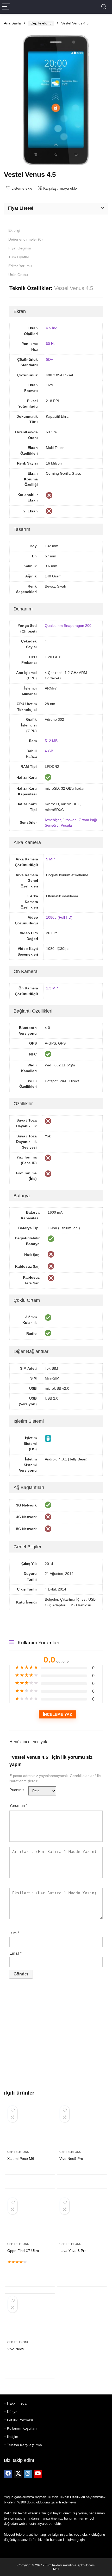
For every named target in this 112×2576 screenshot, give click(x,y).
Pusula (66, 825)
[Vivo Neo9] (30, 2319)
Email (15, 1953)
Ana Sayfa (12, 23)
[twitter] (18, 2474)
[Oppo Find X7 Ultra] (30, 2221)
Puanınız (17, 1790)
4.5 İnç (51, 328)
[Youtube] (38, 2474)
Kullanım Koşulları (22, 2428)
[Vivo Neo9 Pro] (82, 2129)
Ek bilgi (14, 230)
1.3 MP (52, 988)
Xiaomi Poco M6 (21, 2159)
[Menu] (6, 7)
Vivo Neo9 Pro (71, 2159)
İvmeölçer (53, 820)
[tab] (56, 230)
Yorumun (18, 1805)
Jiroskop (70, 820)
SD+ (49, 359)
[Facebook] (8, 2474)
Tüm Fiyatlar (19, 257)
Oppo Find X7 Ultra (23, 2251)
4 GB (49, 751)
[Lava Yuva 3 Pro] (82, 2221)
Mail (56, 2569)
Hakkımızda (17, 2403)
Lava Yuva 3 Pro (73, 2251)
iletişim (13, 2437)
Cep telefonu (41, 23)
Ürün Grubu (18, 275)
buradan (56, 2540)
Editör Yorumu (20, 266)
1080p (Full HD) (59, 917)
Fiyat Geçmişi (20, 248)
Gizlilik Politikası (20, 2420)
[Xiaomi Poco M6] (30, 2129)
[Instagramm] (28, 2474)
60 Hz (51, 344)
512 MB (51, 741)
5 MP (50, 859)
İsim (14, 1933)
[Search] (104, 7)
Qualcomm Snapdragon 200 (68, 626)
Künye (12, 2412)
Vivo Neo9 (16, 2349)
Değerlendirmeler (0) (26, 239)
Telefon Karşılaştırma (24, 2445)
